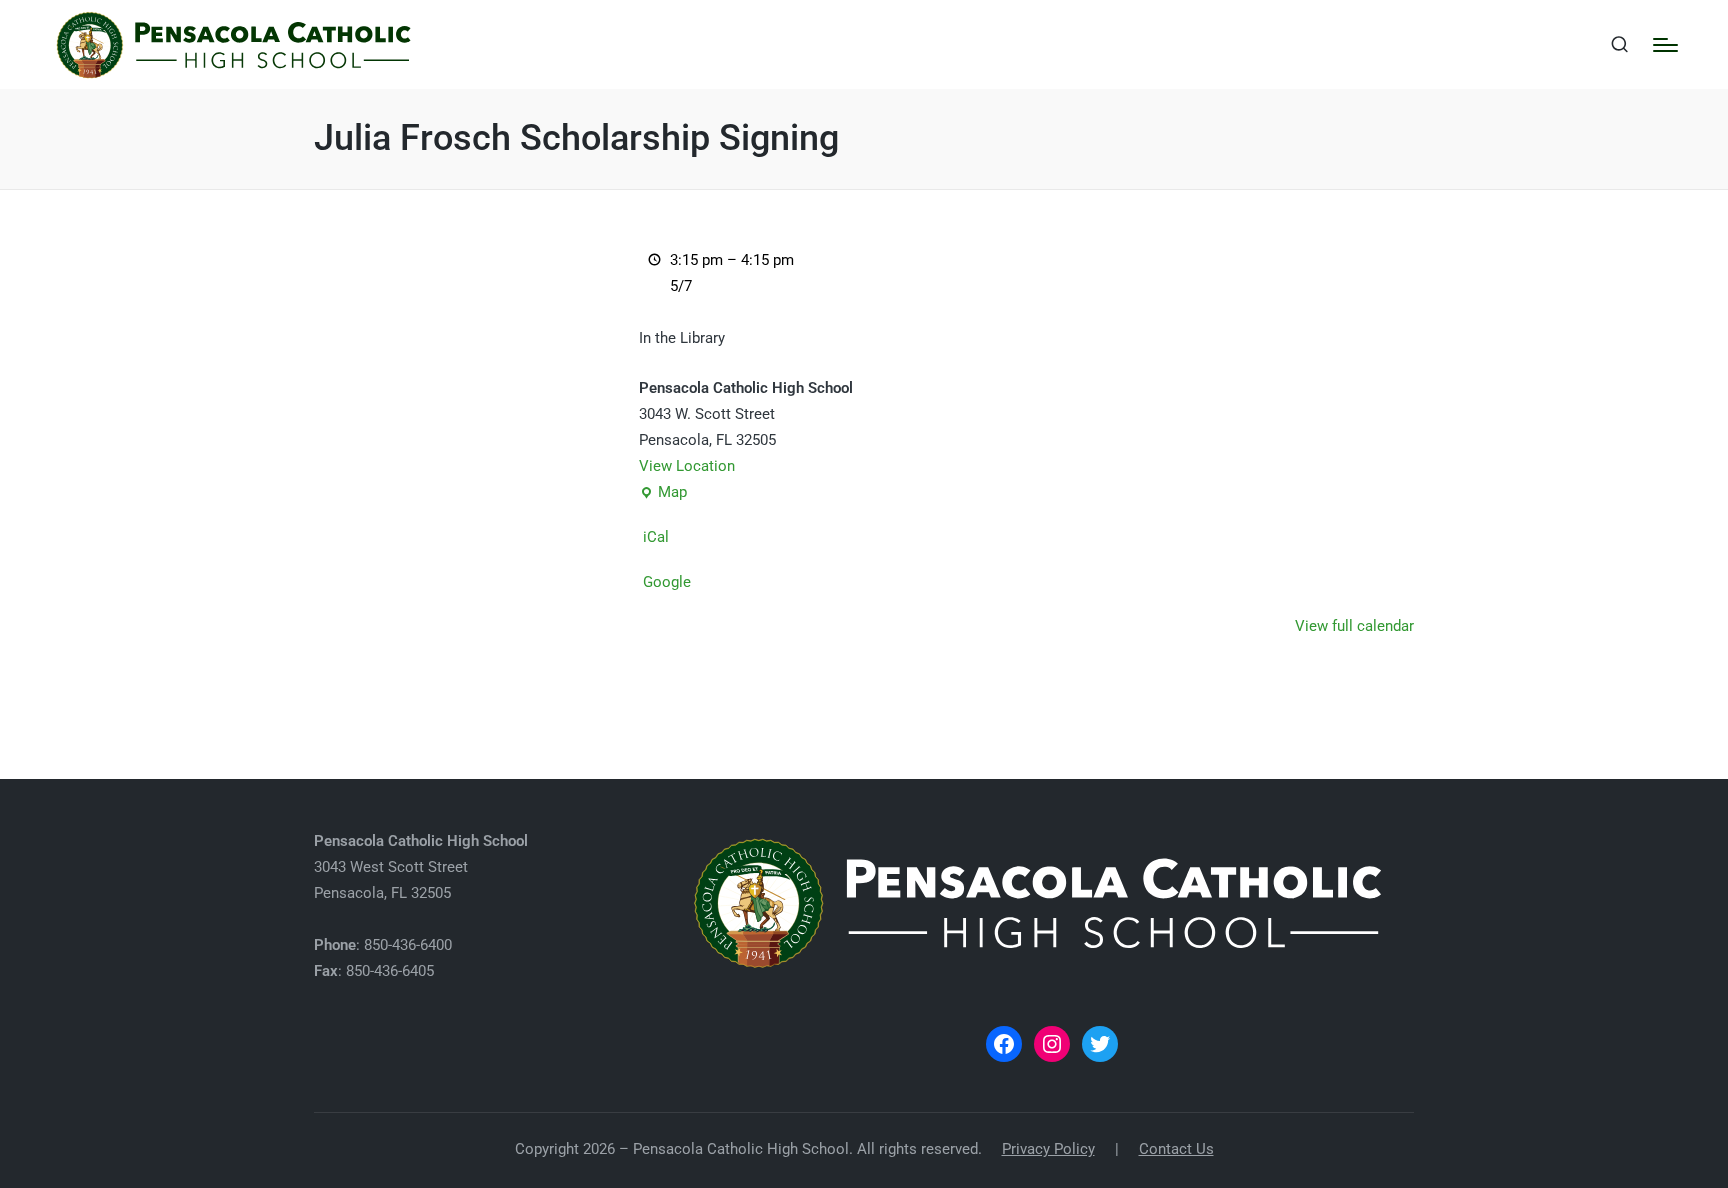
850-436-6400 (408, 945)
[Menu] (1665, 45)
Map (663, 494)
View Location (687, 466)
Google (667, 582)
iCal (656, 537)
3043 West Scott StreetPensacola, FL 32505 (421, 867)
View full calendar (1354, 626)
